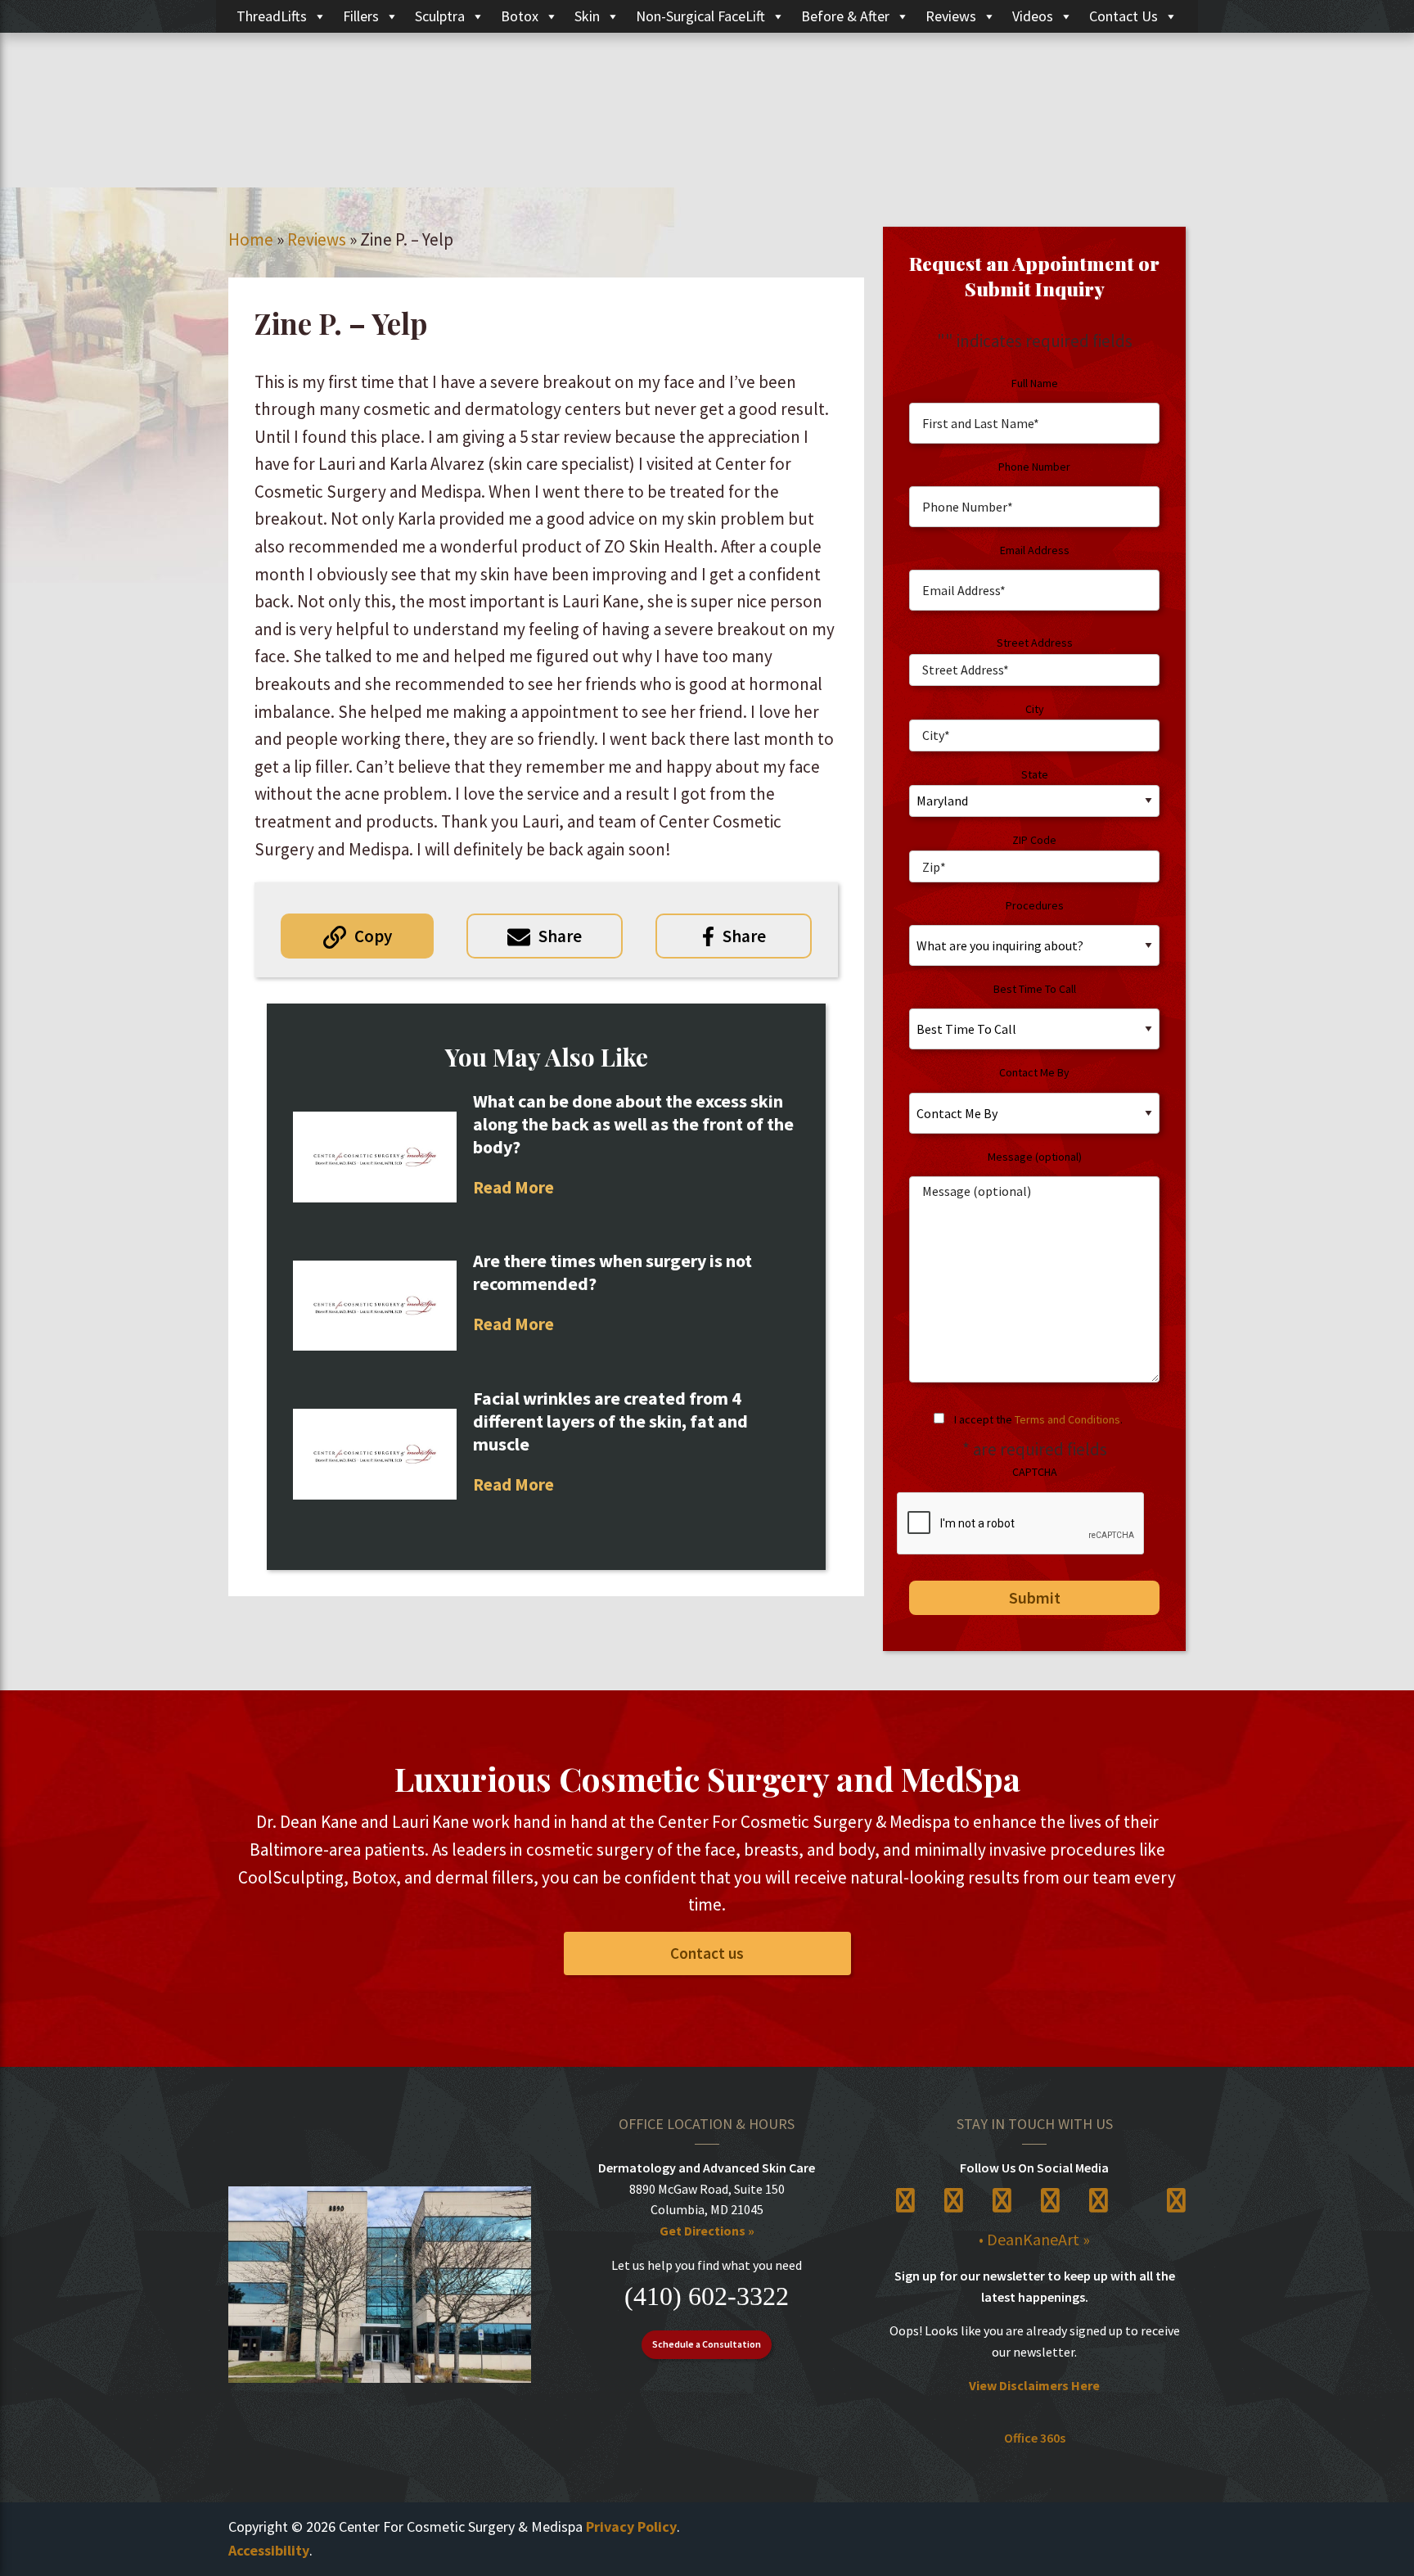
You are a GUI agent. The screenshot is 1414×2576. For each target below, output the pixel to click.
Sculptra (440, 16)
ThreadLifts (272, 16)
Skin (587, 16)
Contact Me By (1034, 1072)
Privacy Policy (631, 2526)
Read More (513, 1187)
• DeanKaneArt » (1034, 2239)
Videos (1033, 16)
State (1035, 774)
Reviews (951, 16)
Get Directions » (707, 2231)
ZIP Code (1034, 840)
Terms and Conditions (1067, 1419)
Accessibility (269, 2550)
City (1035, 709)
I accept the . (1038, 1419)
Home (251, 239)
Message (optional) (1035, 1157)
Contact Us (1124, 16)
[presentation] (1021, 1524)
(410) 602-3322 (707, 2296)
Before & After (845, 16)
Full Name (1035, 383)
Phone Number (1034, 467)
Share (560, 936)
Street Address (1035, 643)
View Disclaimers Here (1034, 2385)
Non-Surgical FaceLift (700, 16)
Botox (520, 16)
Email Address (1035, 550)
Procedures (1035, 905)
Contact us (707, 1953)
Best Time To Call (1035, 989)
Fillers (361, 16)
